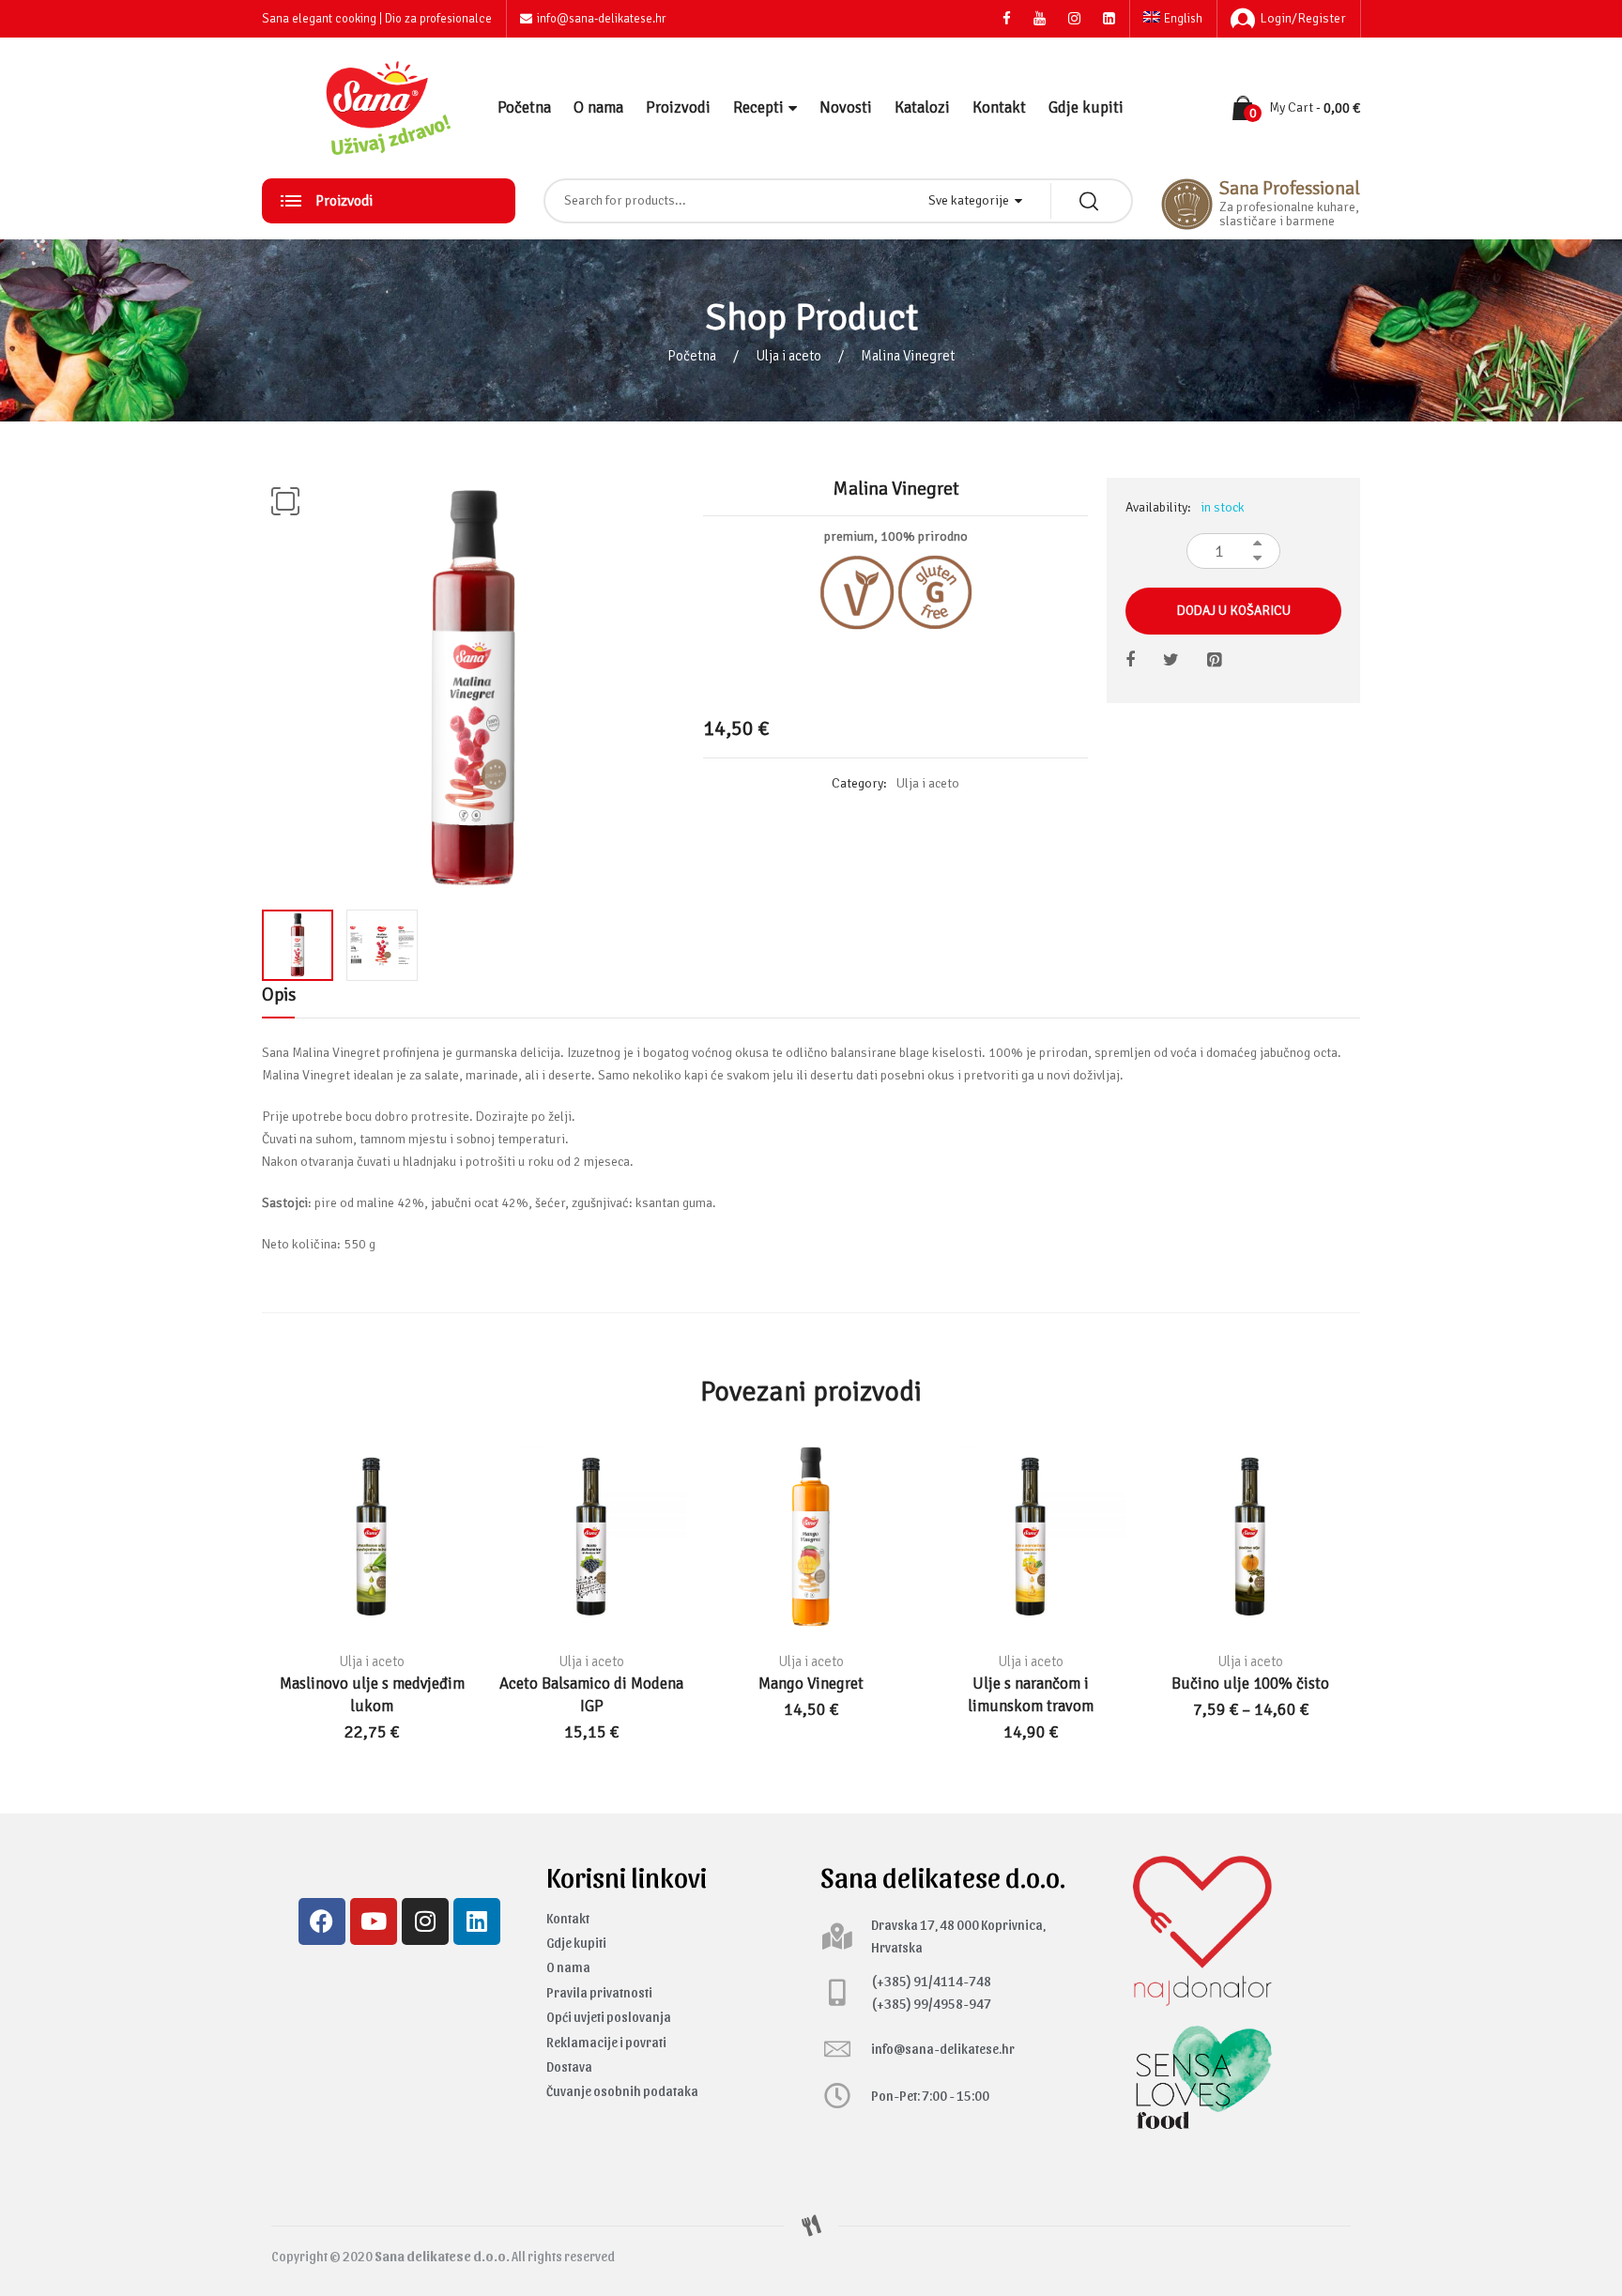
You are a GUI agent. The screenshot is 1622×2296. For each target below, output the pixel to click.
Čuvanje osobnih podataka (622, 2091)
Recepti (758, 107)
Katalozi (922, 107)
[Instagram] (425, 1921)
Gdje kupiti (1086, 107)
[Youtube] (374, 1921)
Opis (278, 995)
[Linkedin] (477, 1921)
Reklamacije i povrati (606, 2042)
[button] (285, 501)
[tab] (278, 1000)
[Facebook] (322, 1921)
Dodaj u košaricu (1234, 611)
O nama (598, 107)
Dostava (569, 2066)
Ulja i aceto (788, 356)
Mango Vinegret (811, 1684)
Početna (524, 107)
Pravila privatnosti (599, 1992)
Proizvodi (678, 107)
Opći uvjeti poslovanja (609, 2017)
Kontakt (999, 107)
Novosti (846, 107)
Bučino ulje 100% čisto (1250, 1684)
